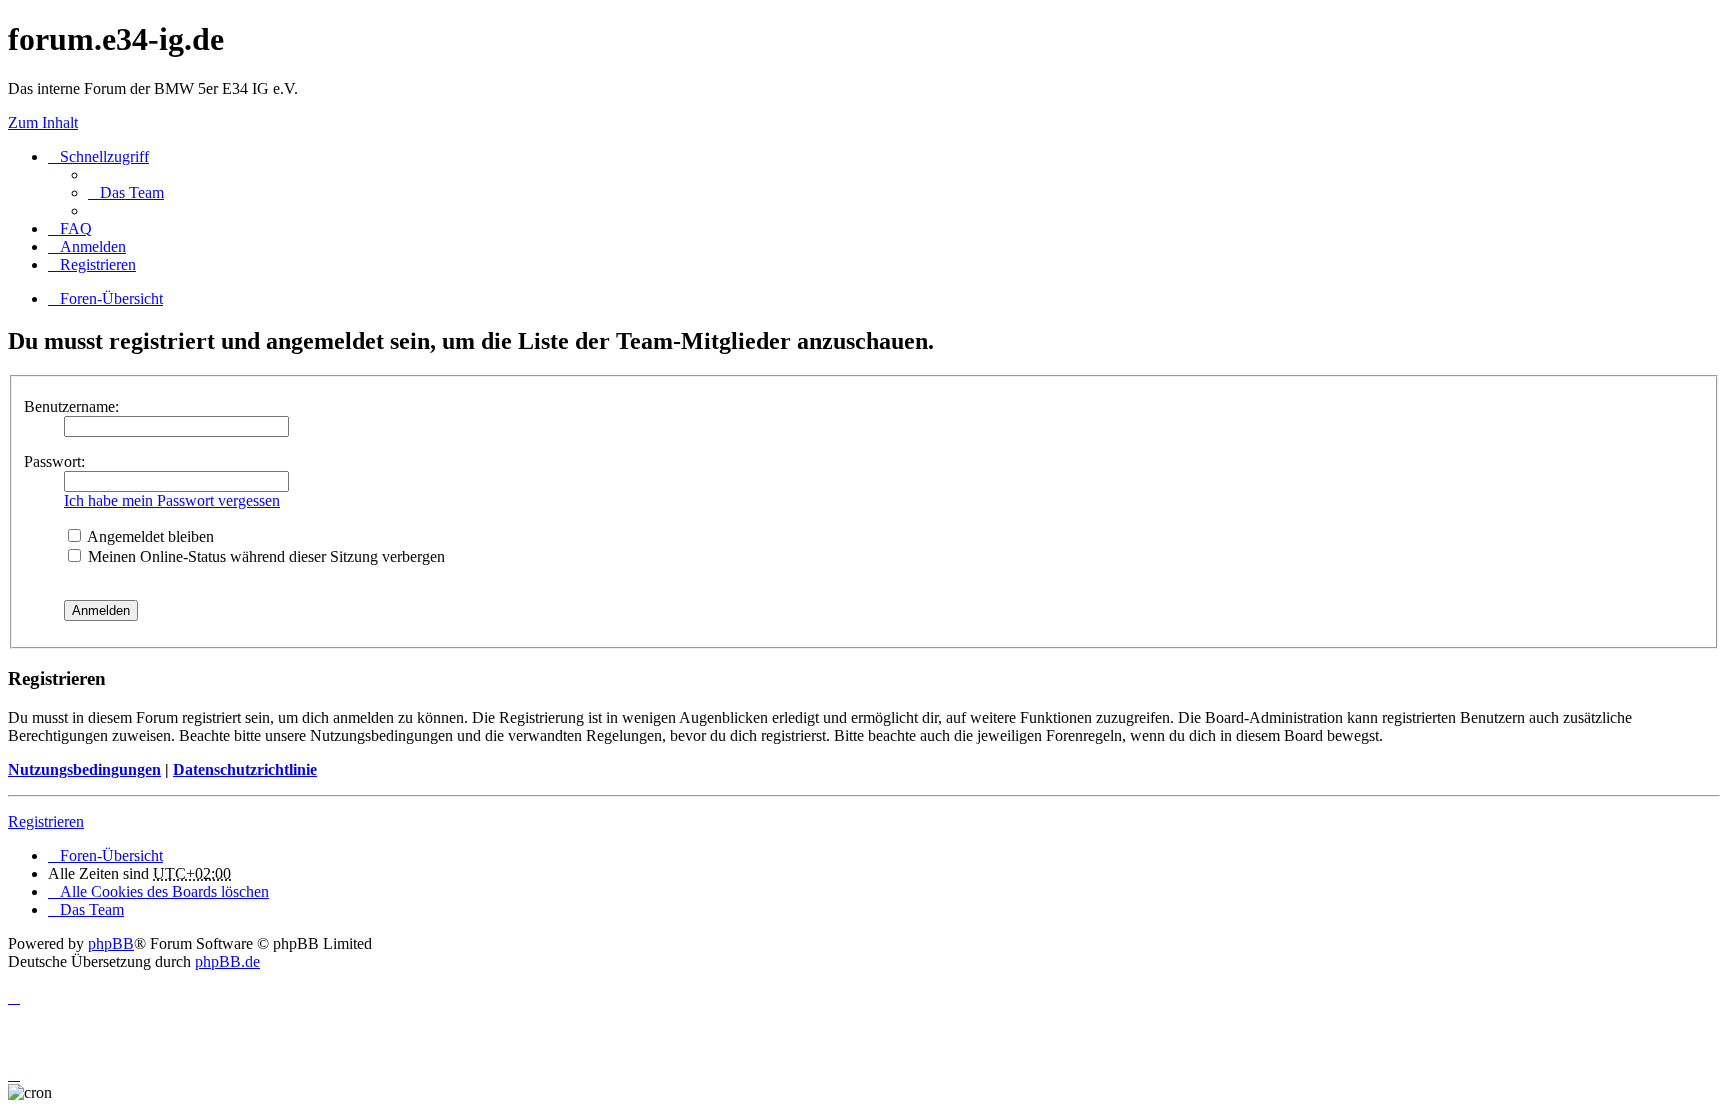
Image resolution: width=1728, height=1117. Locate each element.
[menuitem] (126, 192)
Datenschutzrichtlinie (245, 769)
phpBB (111, 943)
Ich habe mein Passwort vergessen (172, 500)
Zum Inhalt (43, 122)
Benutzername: (71, 406)
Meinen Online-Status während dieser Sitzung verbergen (264, 556)
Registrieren (46, 821)
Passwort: (54, 461)
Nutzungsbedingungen (84, 769)
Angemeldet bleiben (149, 536)
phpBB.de (227, 961)
